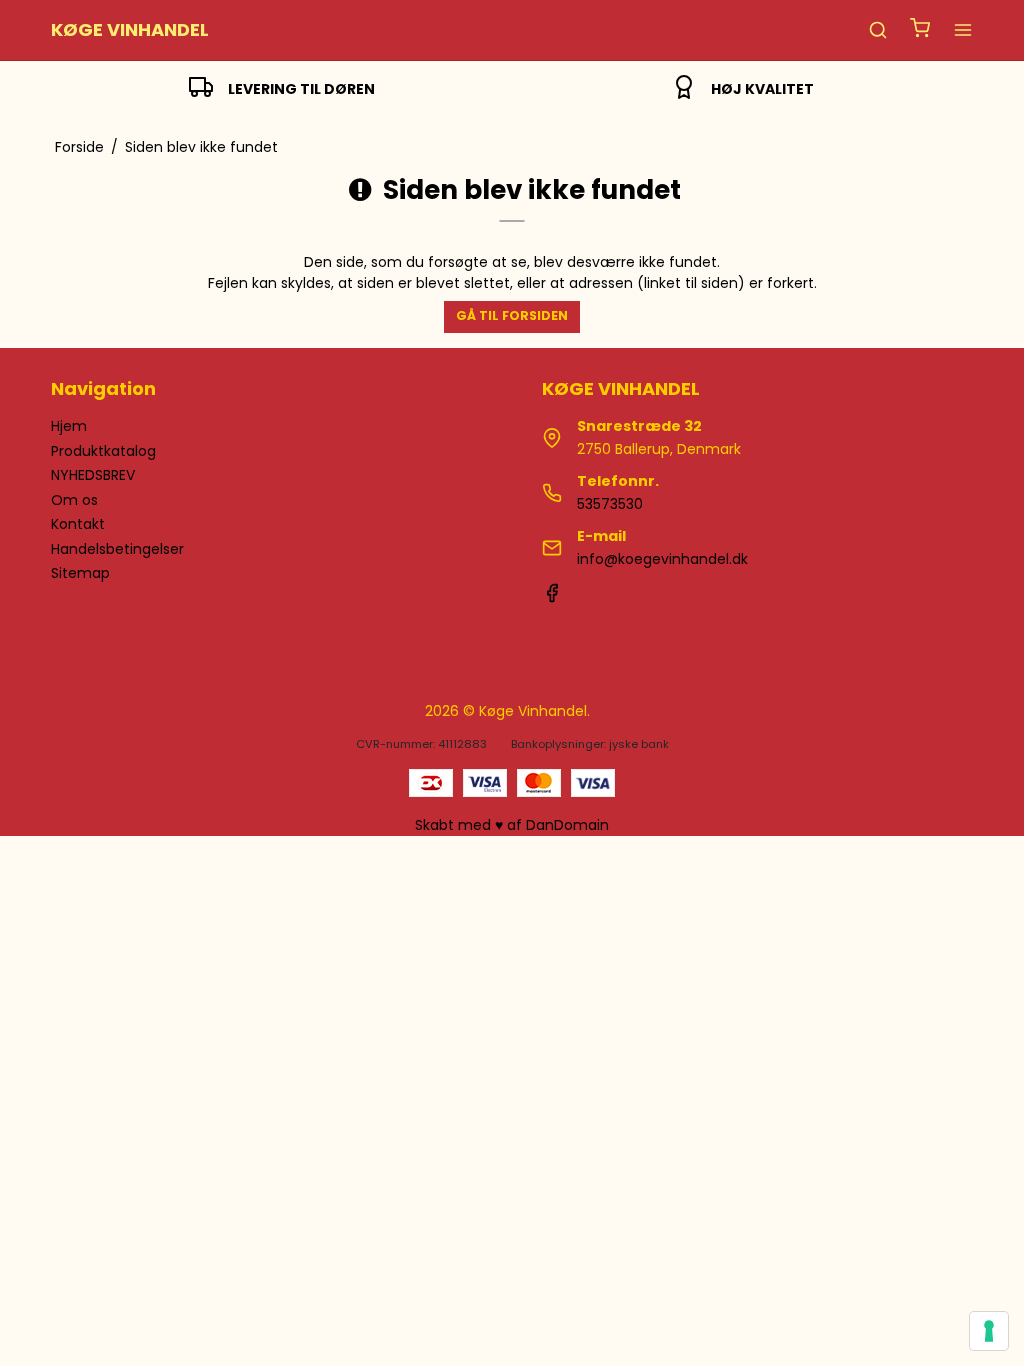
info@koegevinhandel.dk (662, 559)
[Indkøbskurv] (920, 30)
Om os (74, 500)
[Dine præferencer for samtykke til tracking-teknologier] (989, 1331)
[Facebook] (552, 598)
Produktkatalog (103, 451)
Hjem (69, 426)
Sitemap (80, 573)
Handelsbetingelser (117, 549)
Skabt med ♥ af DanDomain (512, 825)
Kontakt (78, 524)
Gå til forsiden (512, 315)
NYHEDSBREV (93, 475)
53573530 (610, 504)
